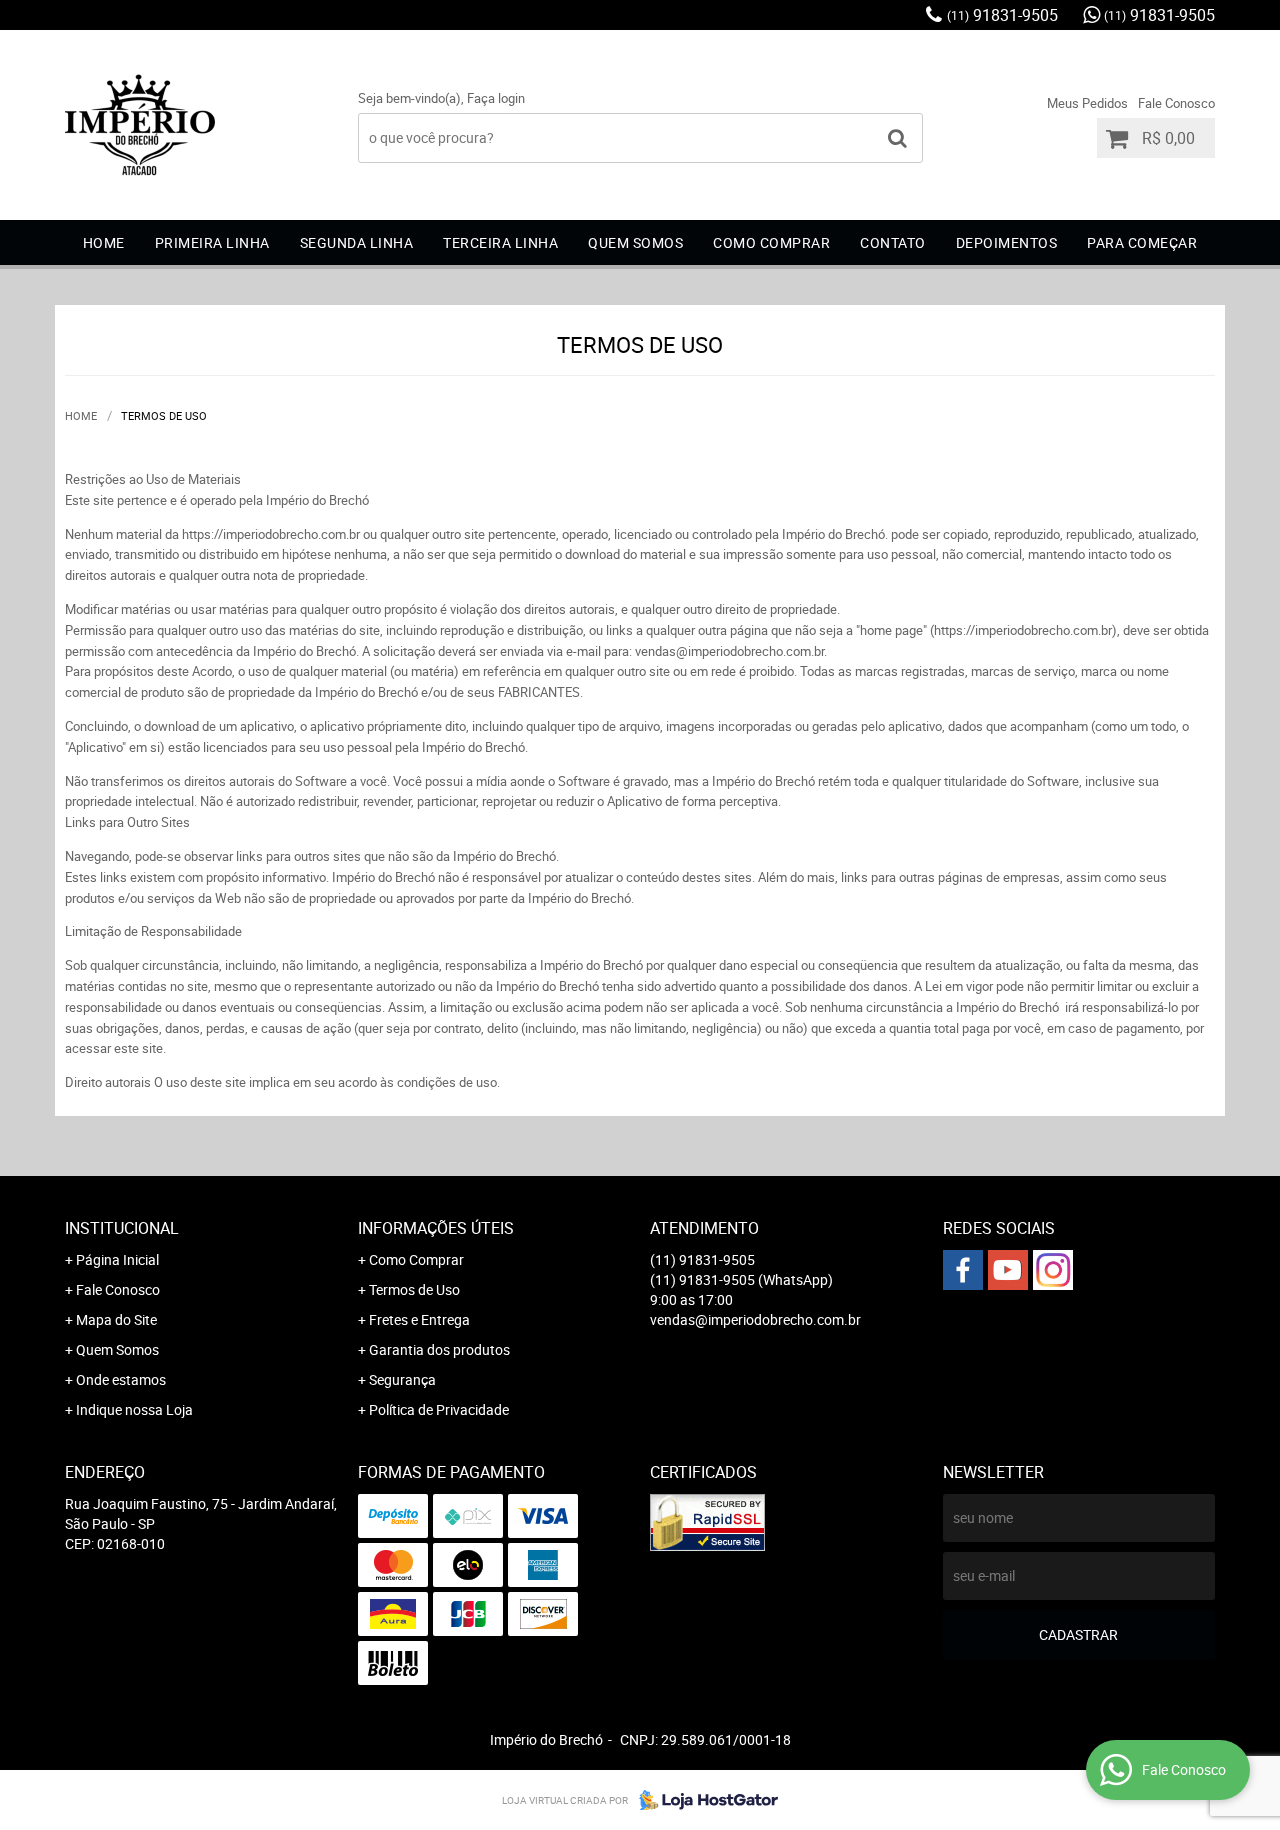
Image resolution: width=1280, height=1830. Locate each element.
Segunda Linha (357, 242)
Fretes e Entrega (419, 1319)
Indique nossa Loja (134, 1409)
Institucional (122, 1228)
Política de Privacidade (439, 1409)
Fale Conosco (1176, 103)
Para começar (1142, 242)
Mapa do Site (116, 1319)
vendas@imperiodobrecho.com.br (755, 1319)
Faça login (496, 98)
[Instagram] (1053, 1270)
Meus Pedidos (1087, 103)
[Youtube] (1008, 1270)
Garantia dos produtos (439, 1349)
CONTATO (893, 242)
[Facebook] (963, 1270)
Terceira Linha (500, 242)
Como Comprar (416, 1259)
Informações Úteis (436, 1228)
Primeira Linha (212, 242)
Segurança (402, 1379)
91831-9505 (1002, 15)
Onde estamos (121, 1379)
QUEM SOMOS (635, 242)
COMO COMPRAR (771, 242)
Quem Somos (117, 1349)
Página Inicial (117, 1259)
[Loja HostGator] (703, 1800)
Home (104, 242)
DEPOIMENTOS (1007, 242)
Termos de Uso (414, 1289)
